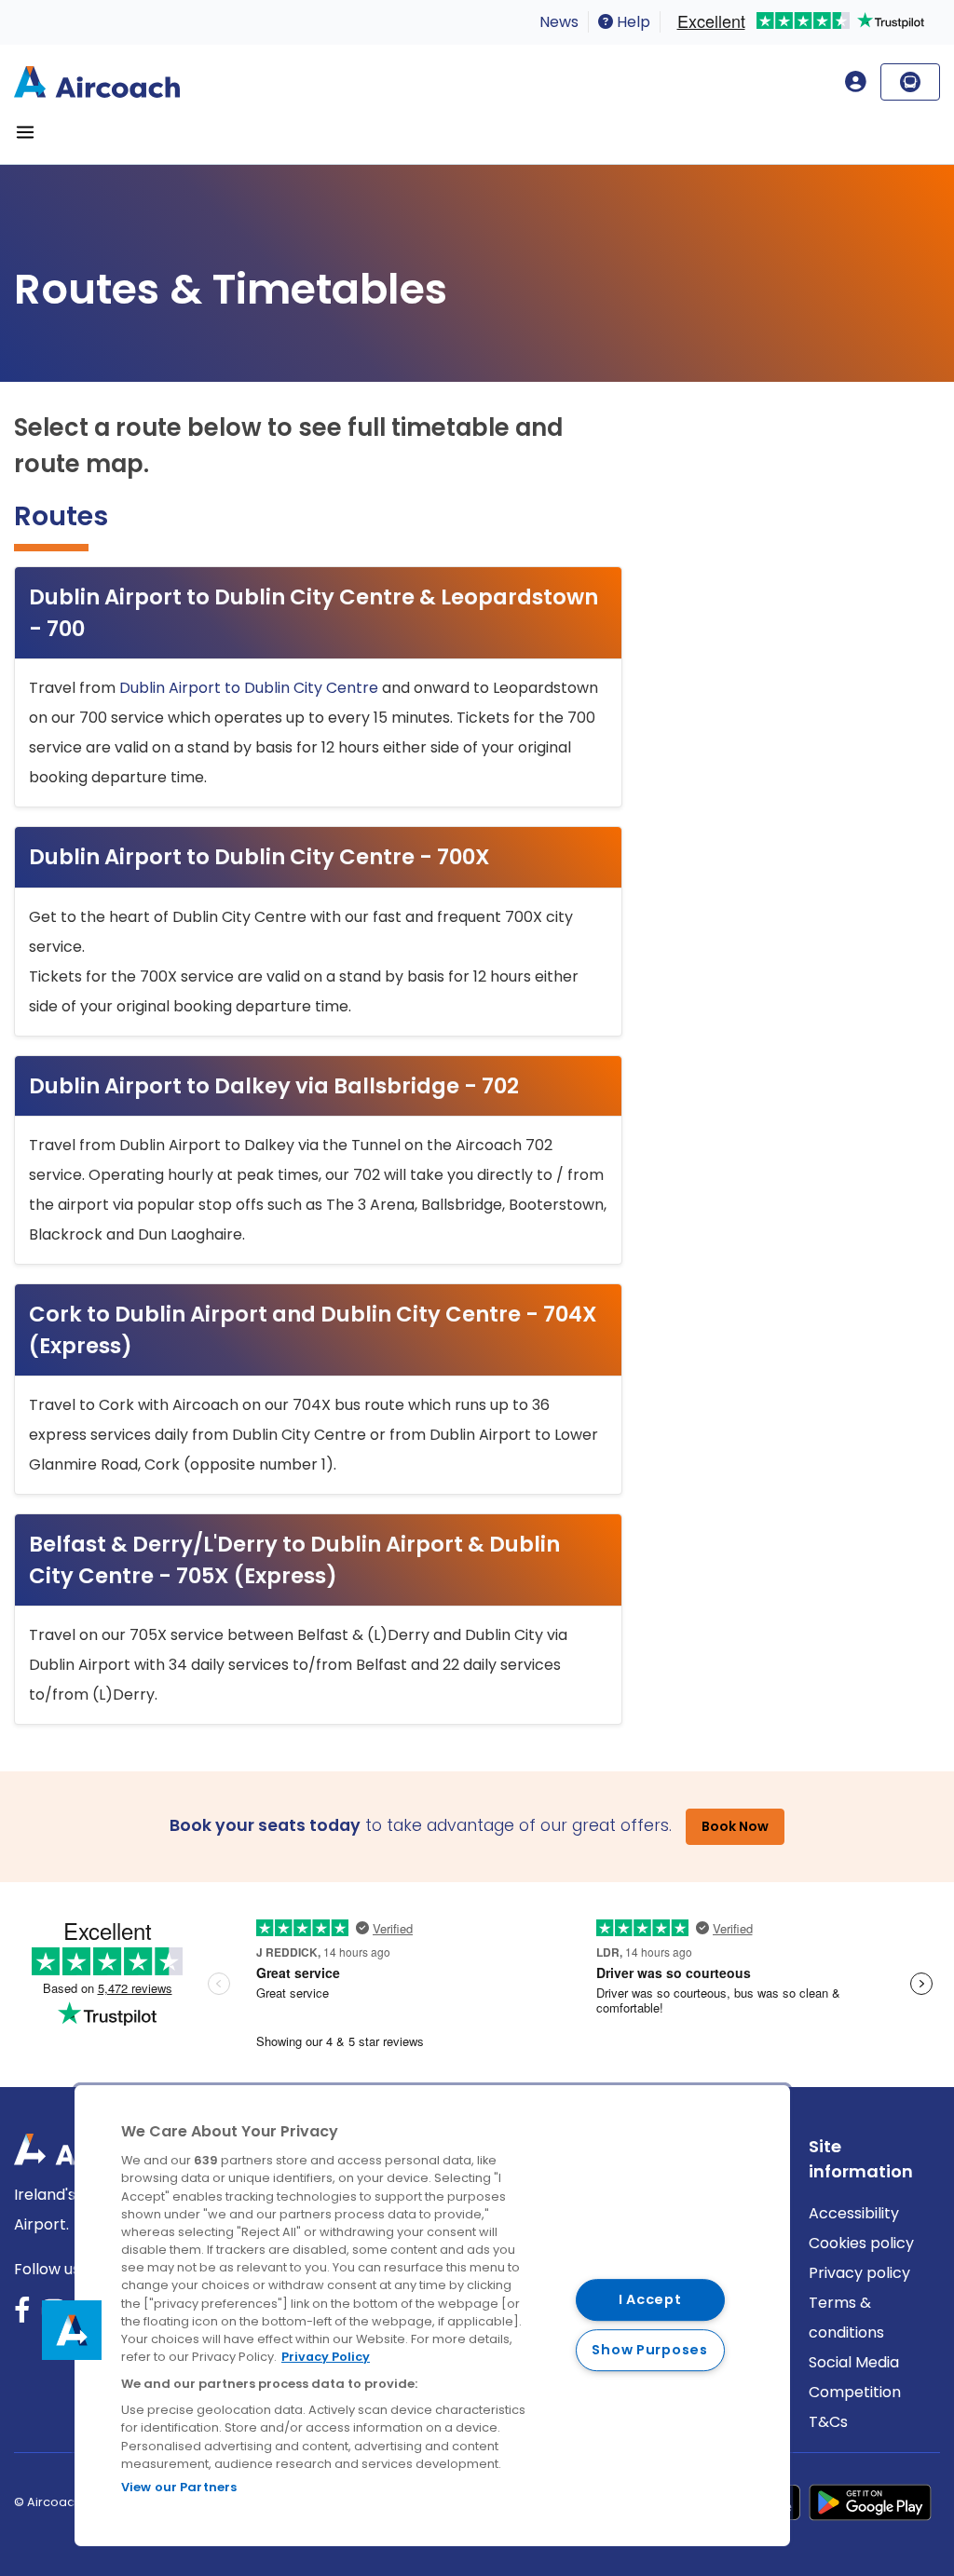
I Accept (650, 2299)
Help (632, 22)
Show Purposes (649, 2350)
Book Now (735, 1826)
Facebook (22, 2317)
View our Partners (179, 2487)
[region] (432, 2316)
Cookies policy (861, 2243)
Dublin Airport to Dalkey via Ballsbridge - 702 (274, 1086)
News (559, 22)
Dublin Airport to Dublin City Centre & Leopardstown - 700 (313, 613)
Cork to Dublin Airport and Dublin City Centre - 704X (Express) (313, 1330)
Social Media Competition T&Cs (855, 2392)
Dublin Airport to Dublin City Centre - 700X (259, 857)
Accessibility (854, 2213)
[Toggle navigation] (25, 132)
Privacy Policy (326, 2357)
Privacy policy (859, 2273)
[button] (72, 2330)
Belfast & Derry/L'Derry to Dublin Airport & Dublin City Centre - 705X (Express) (294, 1560)
